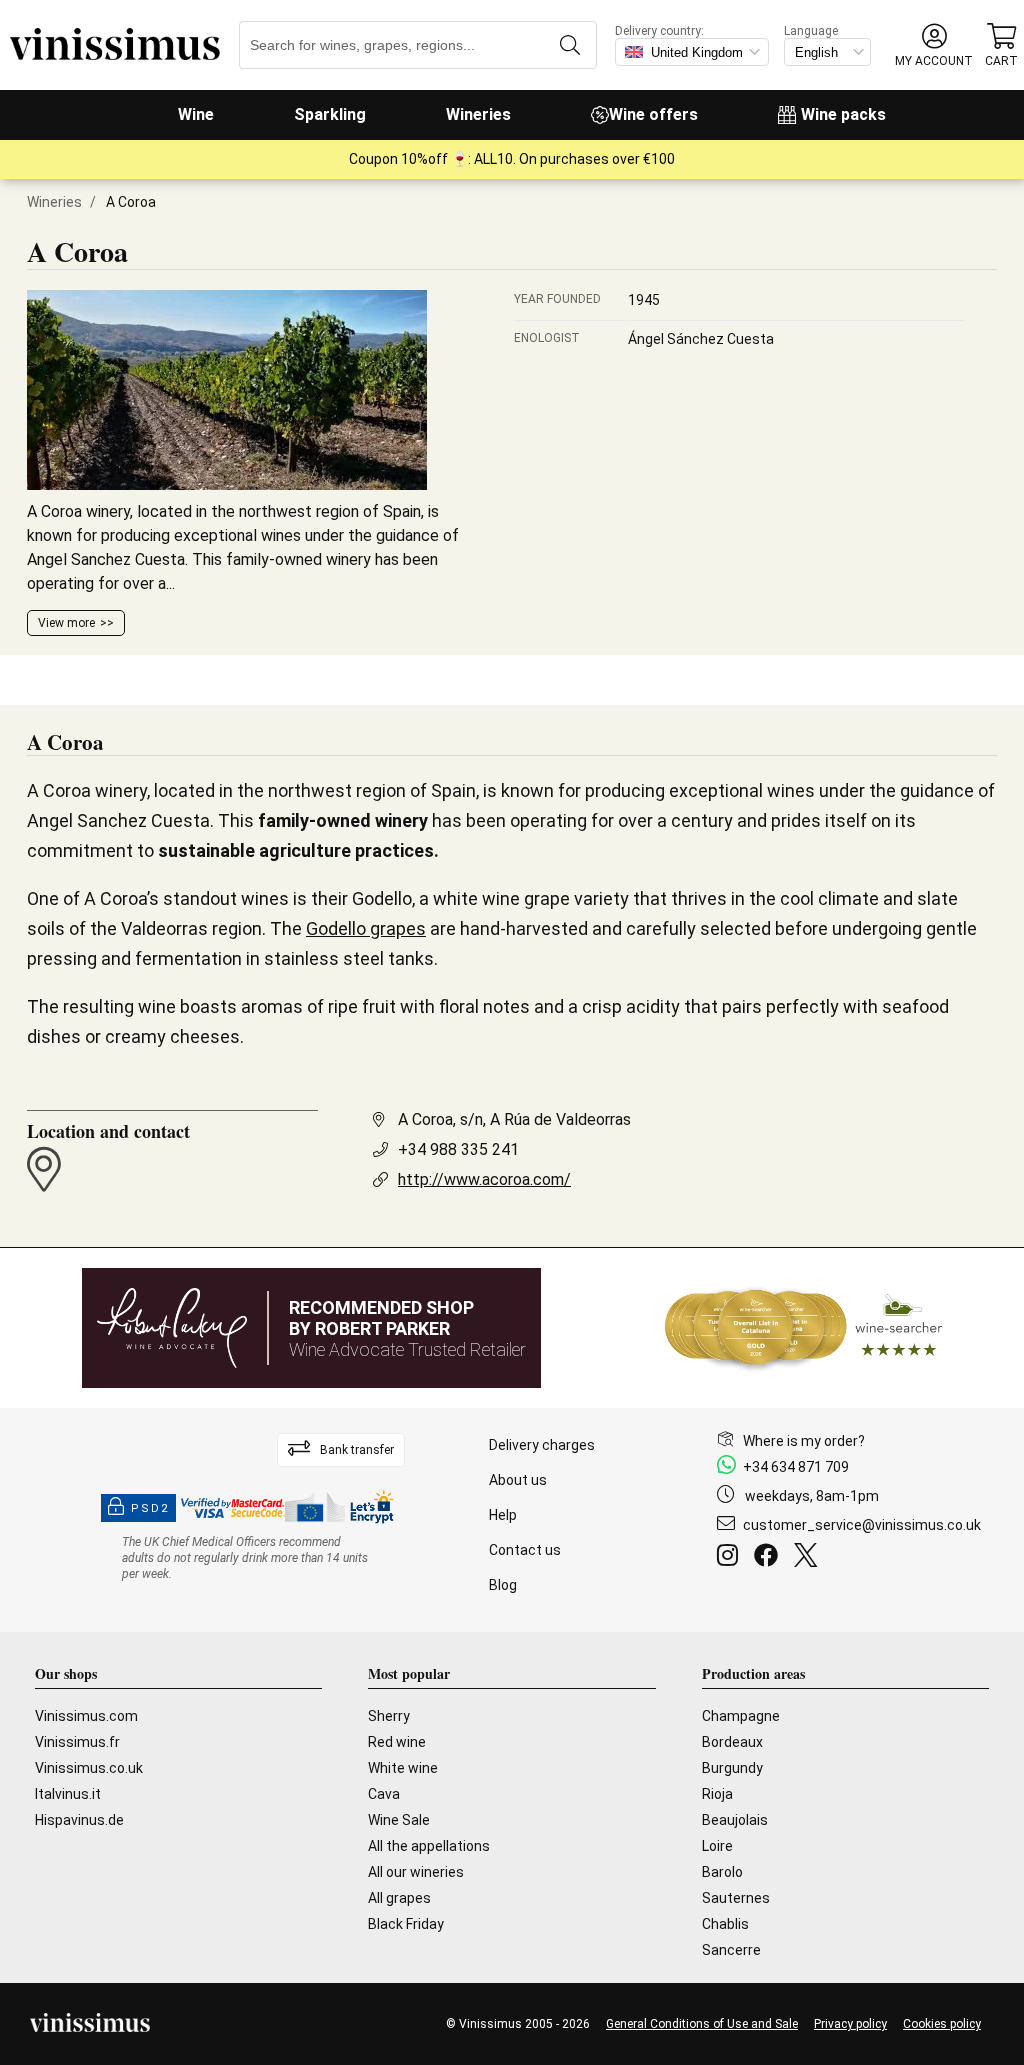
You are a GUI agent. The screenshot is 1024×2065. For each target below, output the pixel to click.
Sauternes (736, 1898)
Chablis (725, 1924)
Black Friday (406, 1924)
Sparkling (330, 114)
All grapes (399, 1898)
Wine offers (653, 114)
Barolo (722, 1872)
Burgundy (732, 1768)
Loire (717, 1846)
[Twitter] (809, 1558)
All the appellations (429, 1846)
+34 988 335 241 (458, 1149)
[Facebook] (770, 1558)
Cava (384, 1794)
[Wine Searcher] (804, 1328)
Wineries (478, 114)
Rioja (717, 1794)
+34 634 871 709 (796, 1467)
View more (66, 623)
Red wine (397, 1742)
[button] (934, 45)
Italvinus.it (68, 1794)
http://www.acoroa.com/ (484, 1179)
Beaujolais (735, 1820)
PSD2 (150, 1508)
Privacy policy (850, 2024)
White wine (403, 1768)
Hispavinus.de (79, 1820)
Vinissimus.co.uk (89, 1768)
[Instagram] (731, 1558)
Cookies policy (942, 2024)
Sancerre (731, 1950)
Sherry (389, 1716)
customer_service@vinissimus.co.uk (862, 1525)
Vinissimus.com (86, 1716)
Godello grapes (366, 928)
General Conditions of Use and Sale (702, 2024)
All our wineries (416, 1872)
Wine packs (843, 114)
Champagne (741, 1716)
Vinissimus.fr (77, 1742)
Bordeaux (732, 1742)
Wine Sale (399, 1820)
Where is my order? (804, 1441)
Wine (196, 114)
